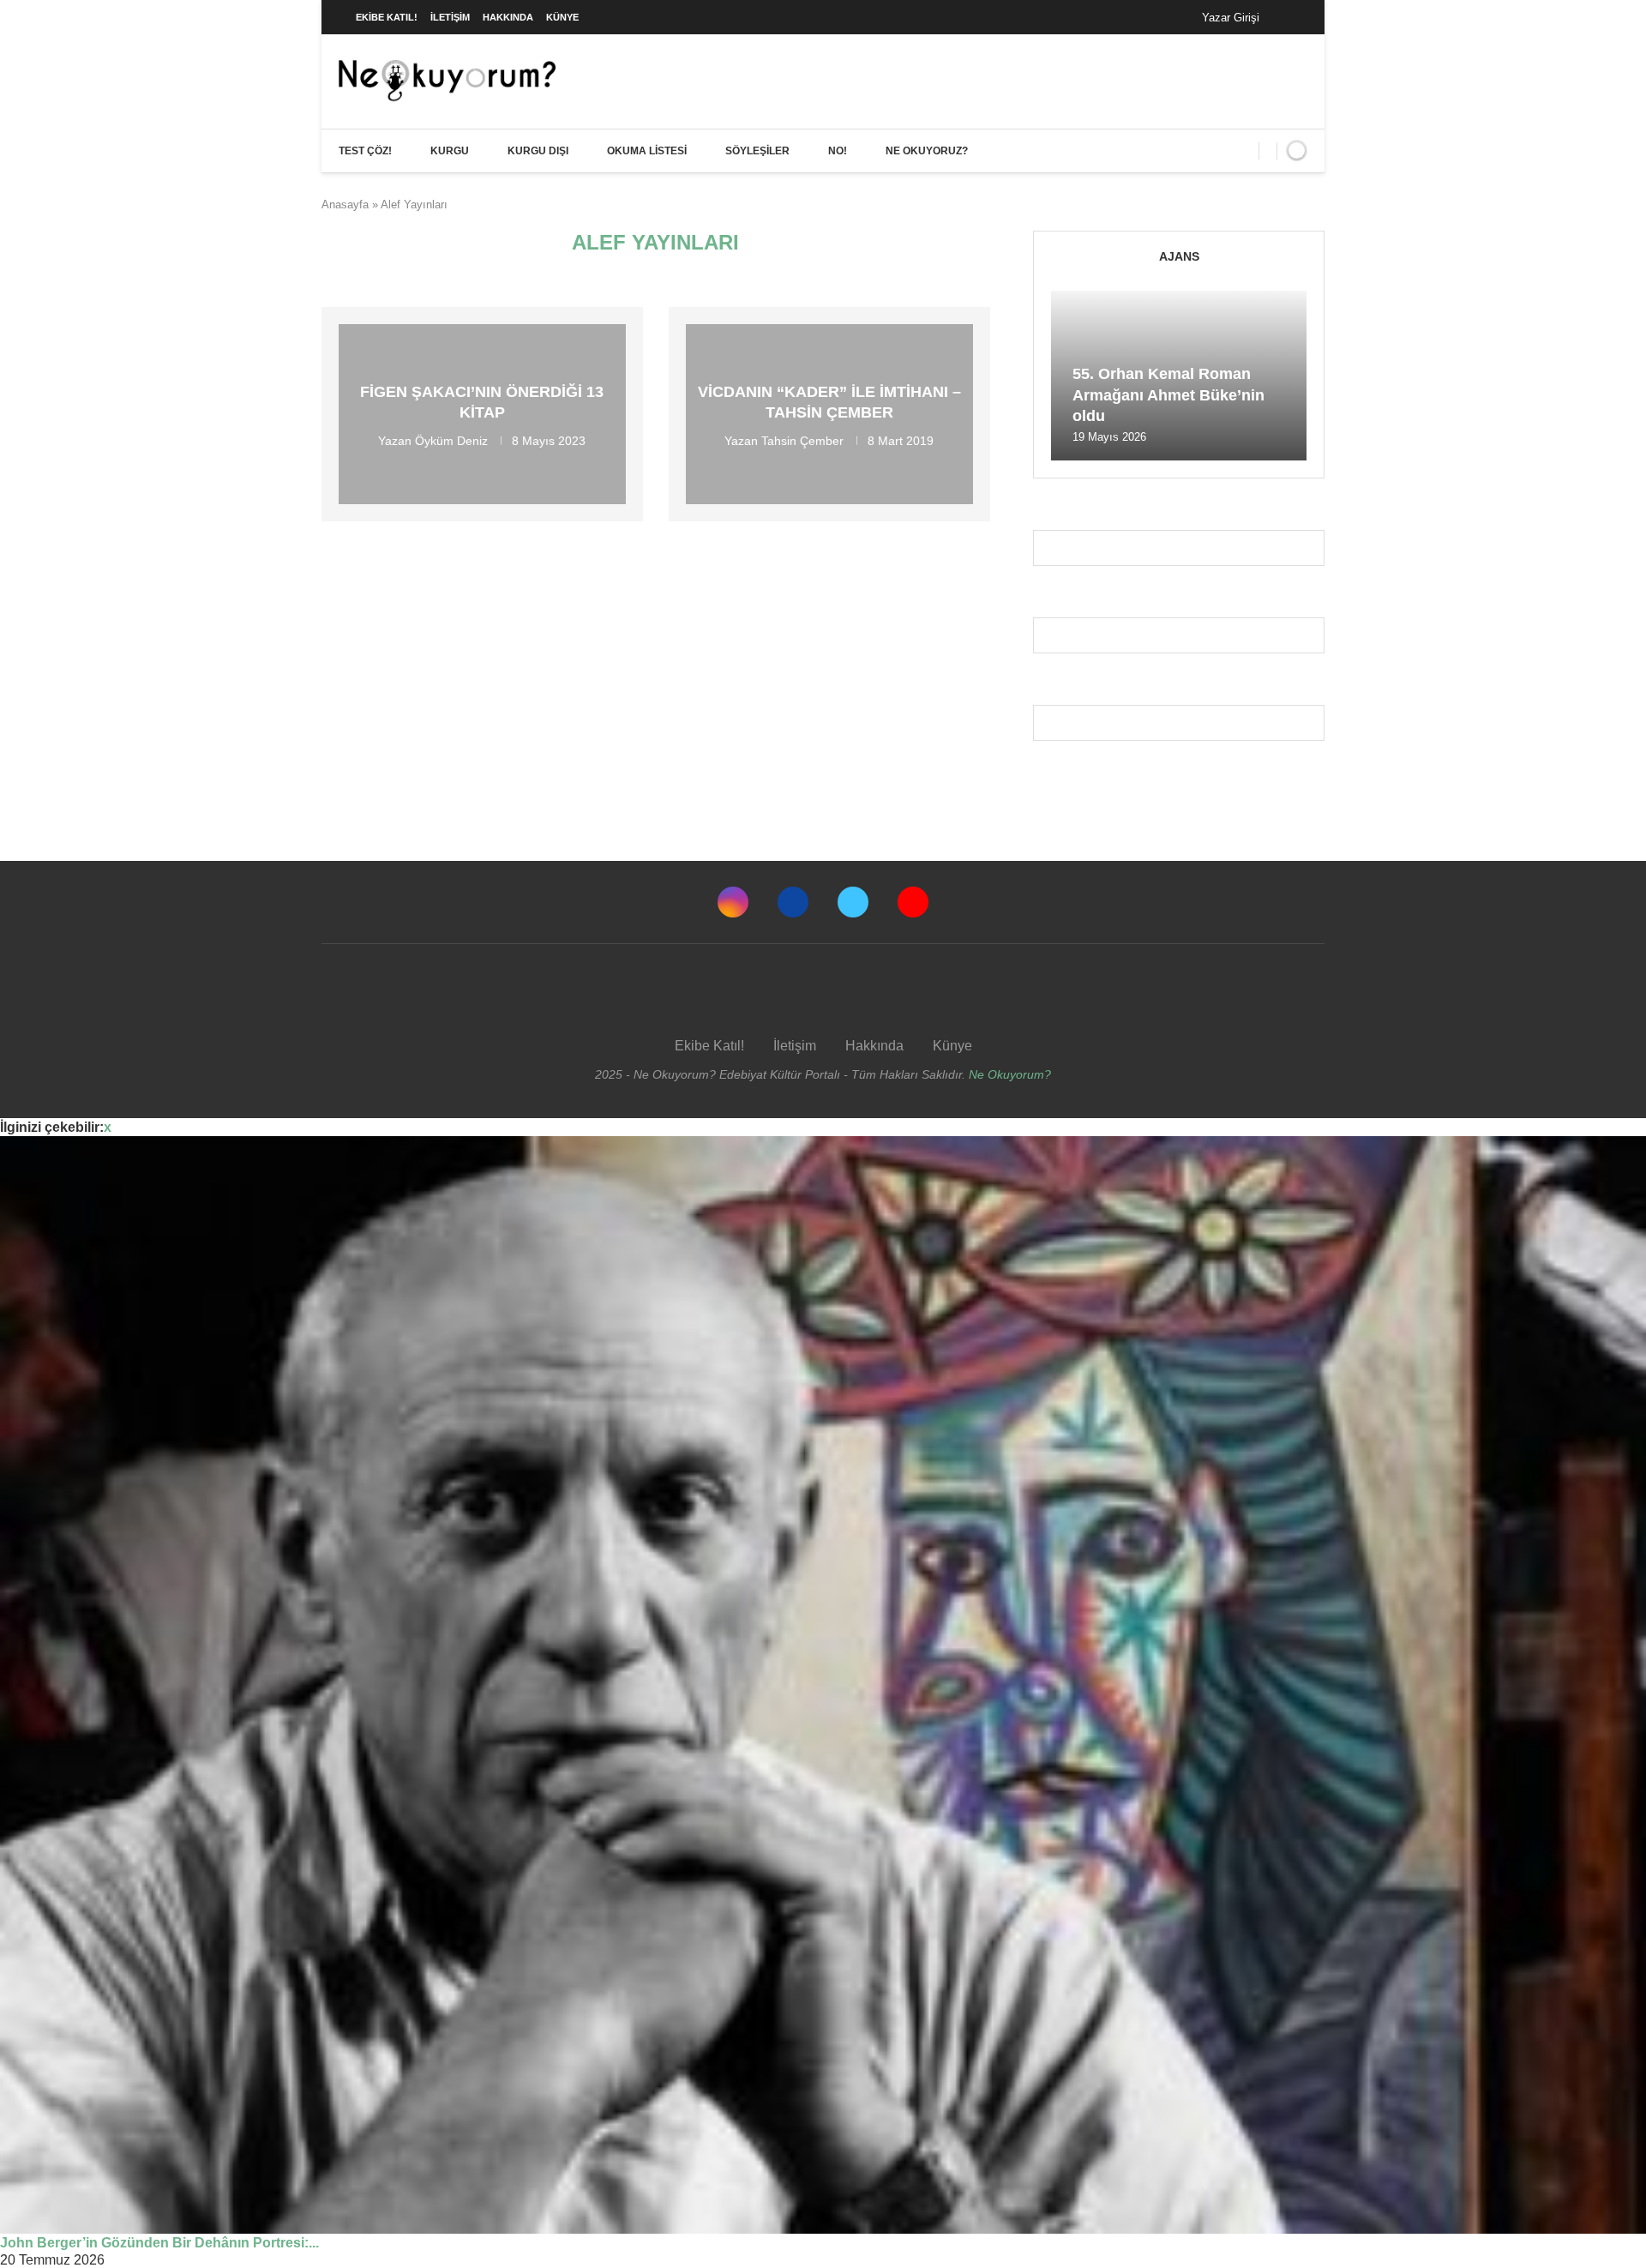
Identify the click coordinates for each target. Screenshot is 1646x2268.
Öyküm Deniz (451, 440)
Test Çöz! (365, 151)
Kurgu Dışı (538, 151)
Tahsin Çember (802, 440)
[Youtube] (913, 902)
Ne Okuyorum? (1010, 1074)
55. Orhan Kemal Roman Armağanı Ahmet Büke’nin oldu (1168, 395)
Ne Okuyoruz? (927, 151)
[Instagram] (733, 902)
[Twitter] (853, 902)
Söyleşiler (757, 151)
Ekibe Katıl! (387, 17)
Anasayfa (345, 205)
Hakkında (508, 17)
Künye (562, 17)
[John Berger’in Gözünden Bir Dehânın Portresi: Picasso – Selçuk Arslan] (823, 1685)
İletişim (450, 17)
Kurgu (450, 151)
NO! (838, 151)
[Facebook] (1290, 17)
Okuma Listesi (647, 151)
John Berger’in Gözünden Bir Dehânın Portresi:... (159, 2243)
